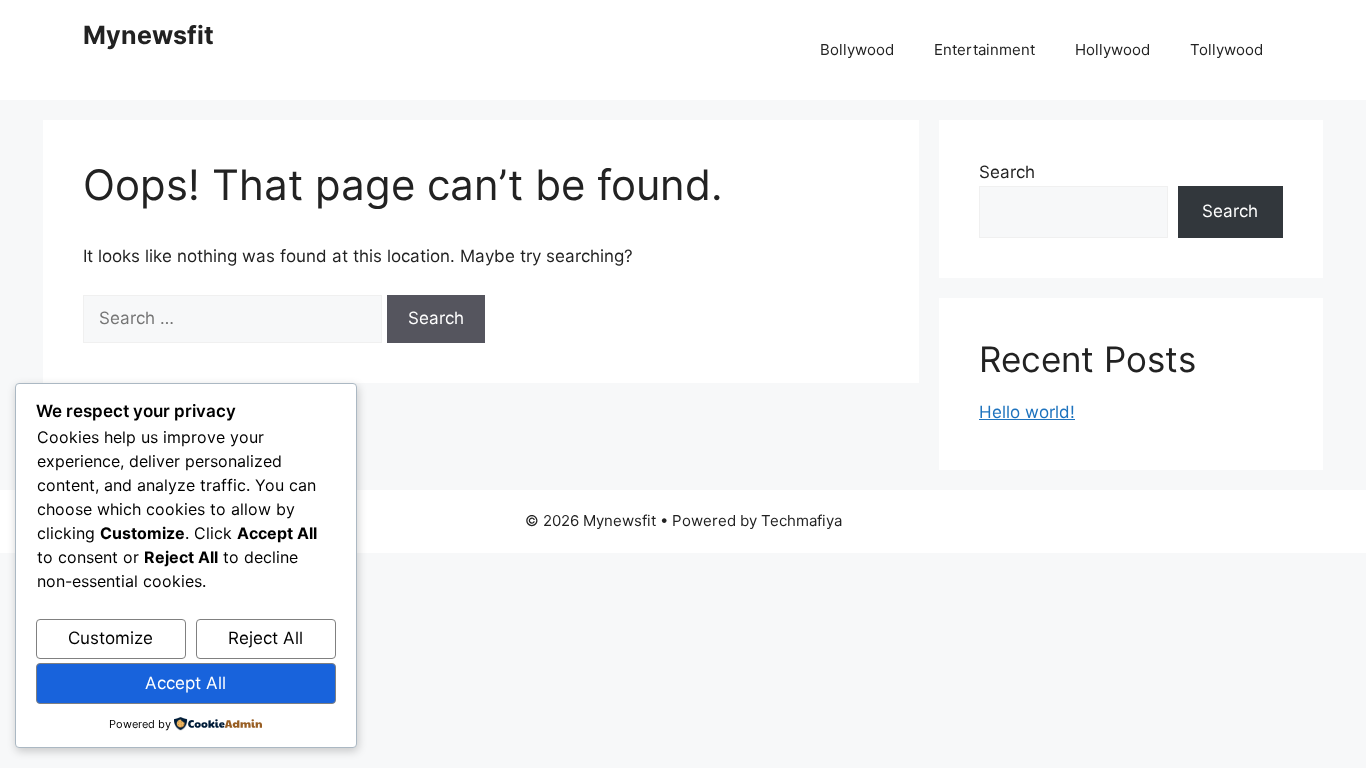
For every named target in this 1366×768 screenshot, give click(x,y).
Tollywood (1226, 49)
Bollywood (857, 49)
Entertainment (984, 49)
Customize (110, 638)
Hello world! (1027, 412)
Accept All (185, 683)
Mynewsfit (148, 35)
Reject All (265, 638)
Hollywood (1112, 49)
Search (1007, 172)
